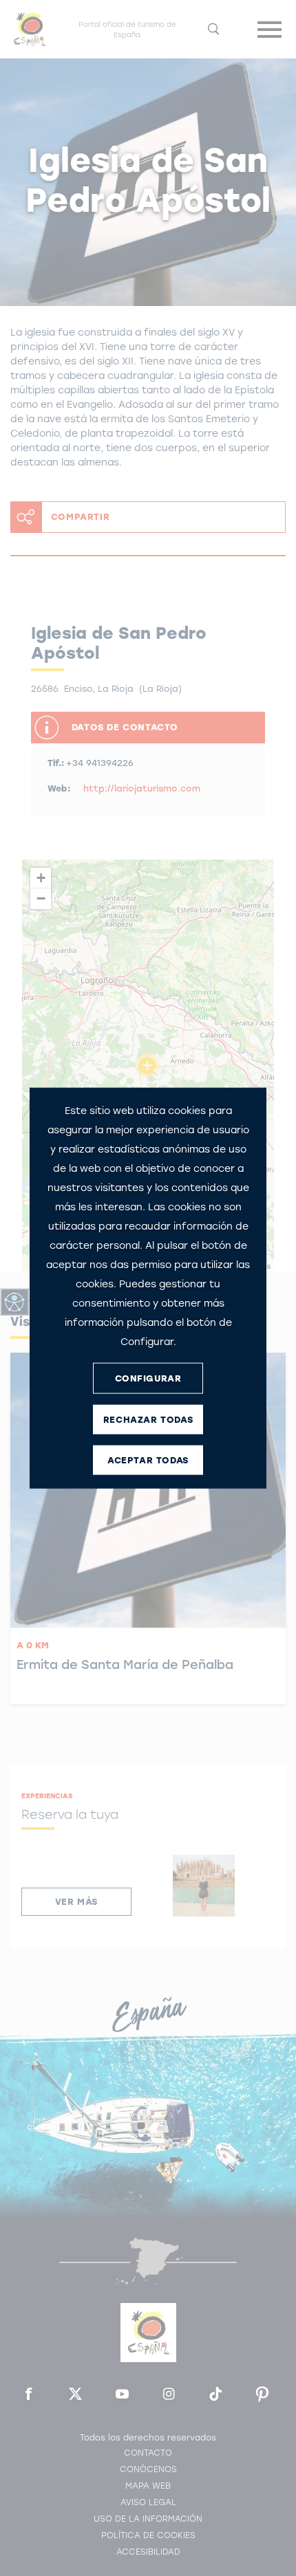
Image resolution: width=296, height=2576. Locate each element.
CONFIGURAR (148, 1378)
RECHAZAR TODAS (148, 1419)
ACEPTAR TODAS (148, 1460)
